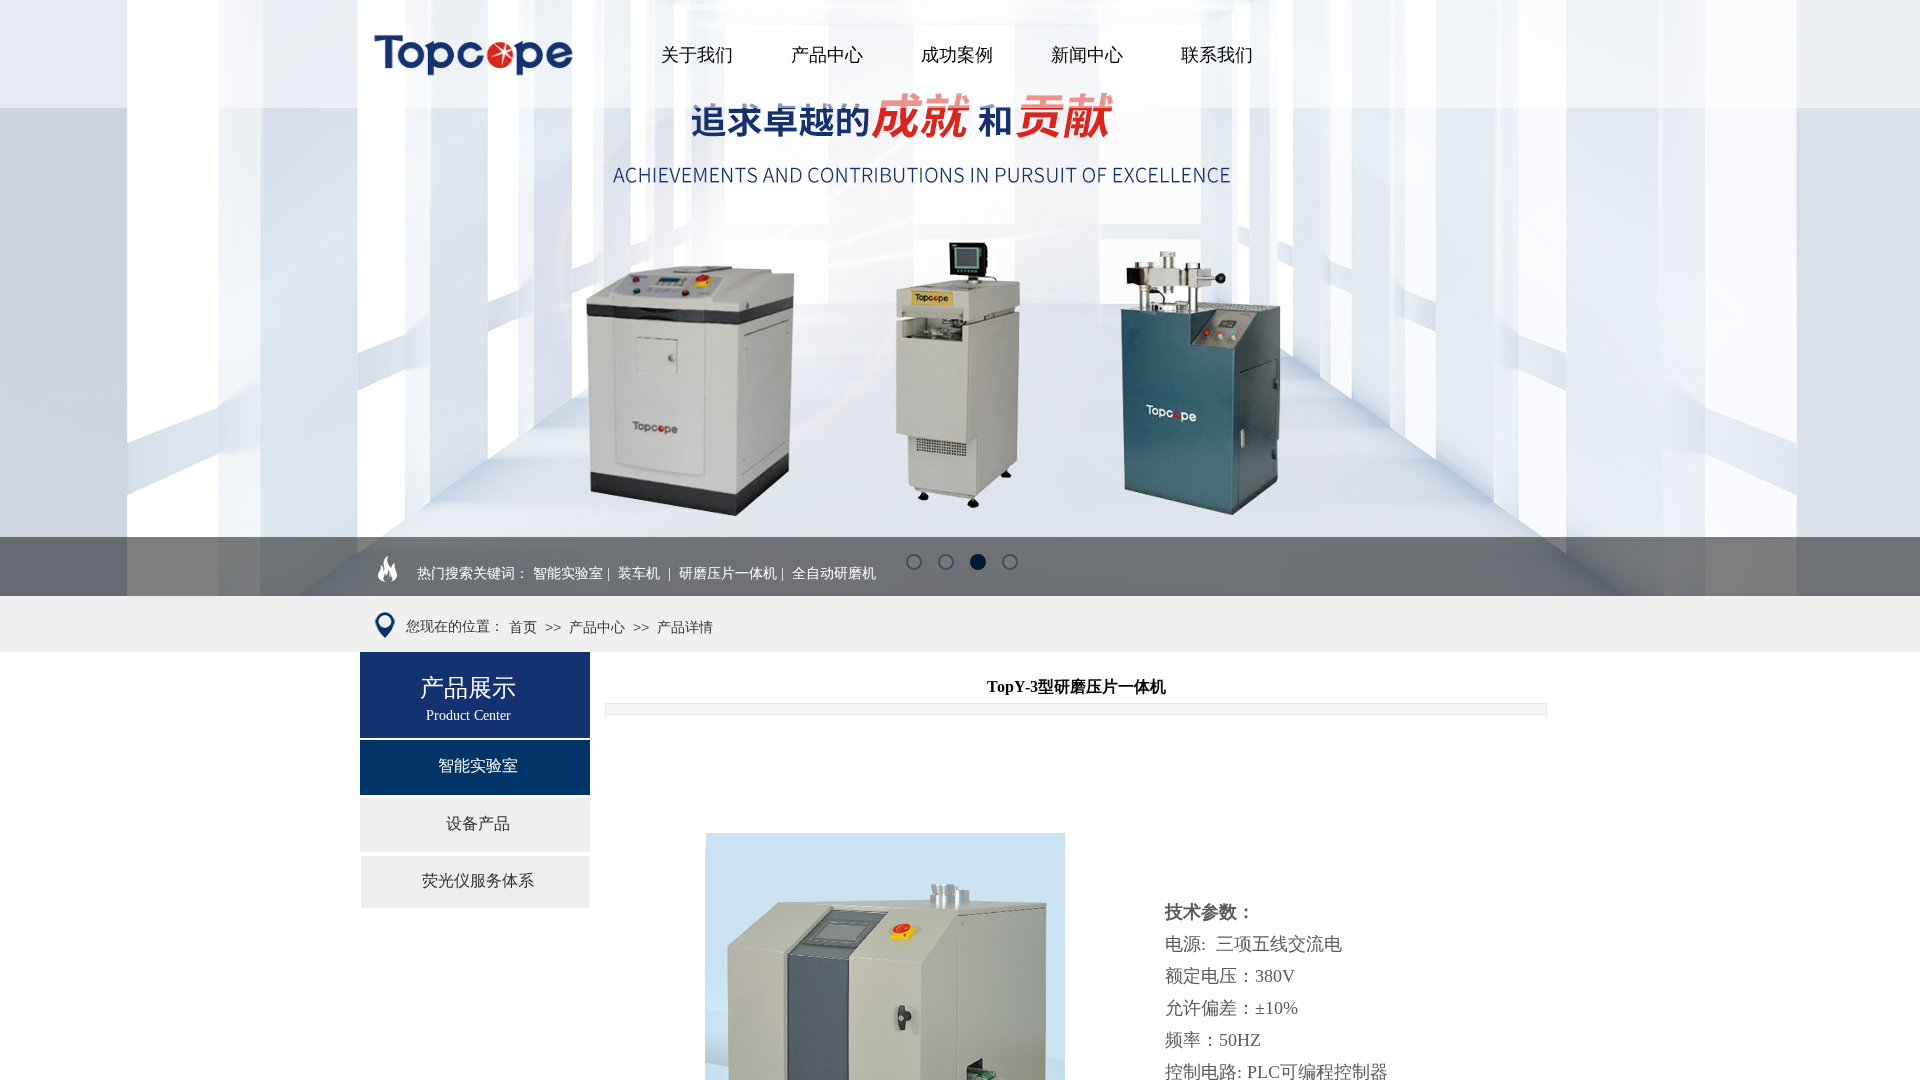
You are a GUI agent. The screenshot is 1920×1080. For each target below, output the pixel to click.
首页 (523, 627)
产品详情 (685, 627)
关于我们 (697, 55)
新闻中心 (1087, 55)
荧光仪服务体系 (478, 880)
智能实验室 (478, 765)
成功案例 (957, 55)
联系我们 (1217, 55)
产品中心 (827, 55)
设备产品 (478, 823)
